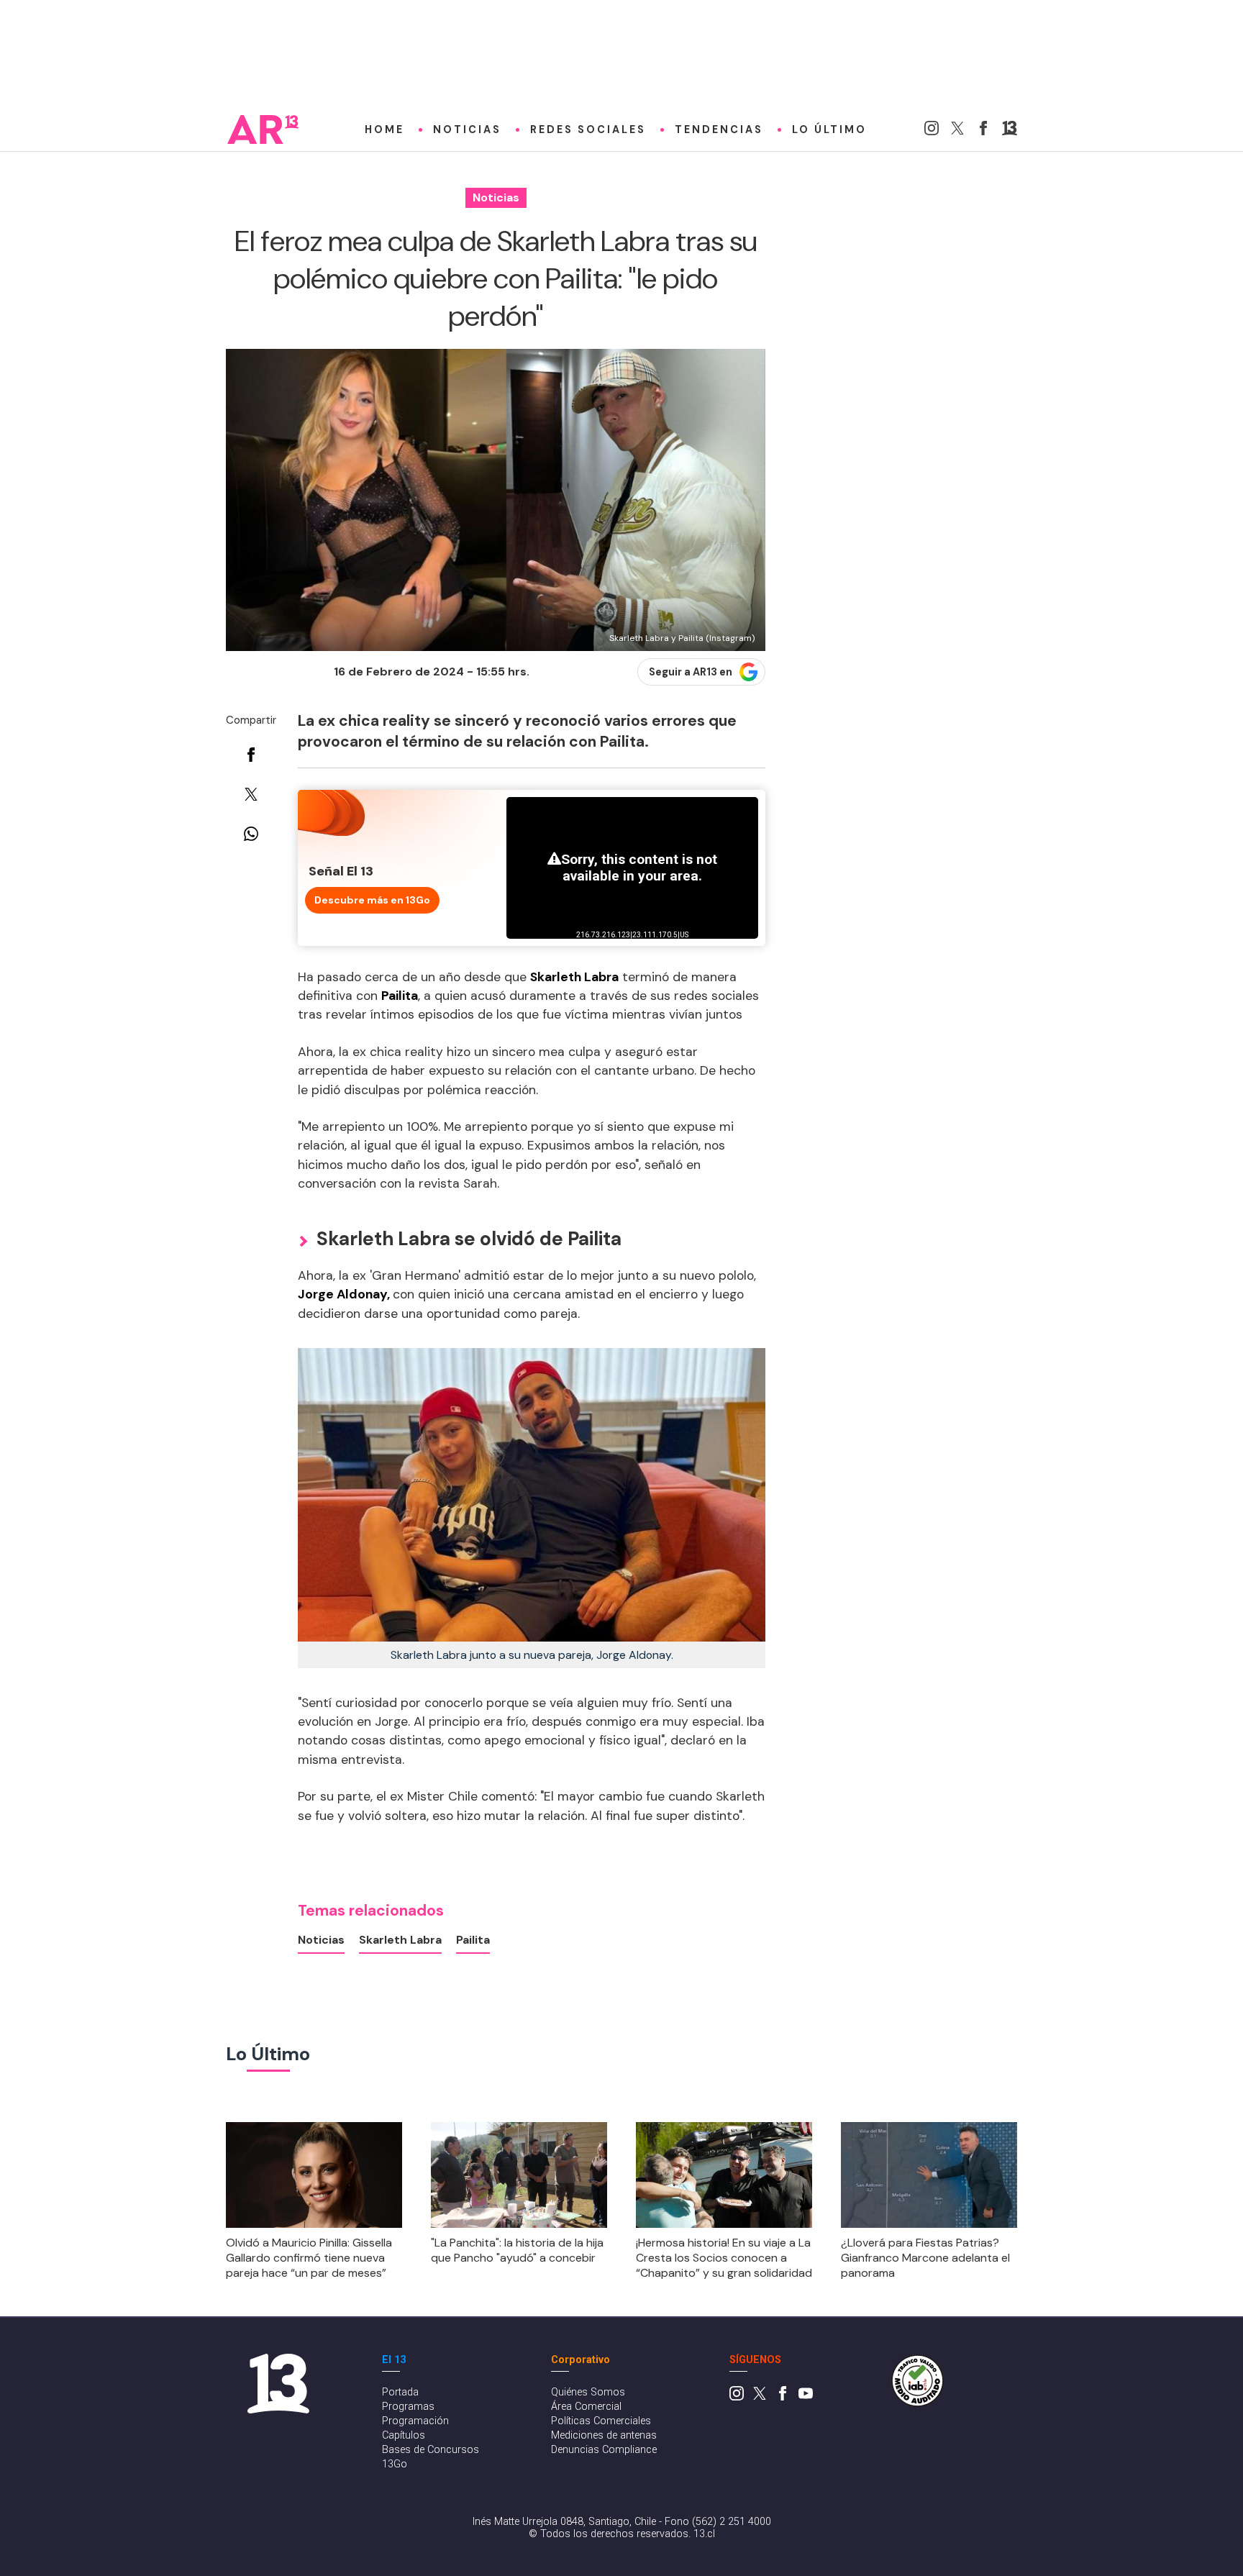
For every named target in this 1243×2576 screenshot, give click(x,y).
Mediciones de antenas (604, 2435)
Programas (408, 2407)
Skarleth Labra (400, 1940)
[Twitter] (957, 131)
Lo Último (829, 129)
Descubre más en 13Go (372, 900)
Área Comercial (586, 2407)
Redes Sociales (588, 129)
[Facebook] (983, 131)
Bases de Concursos (431, 2450)
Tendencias (719, 129)
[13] (1010, 131)
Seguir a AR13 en (691, 672)
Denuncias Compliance (604, 2450)
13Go (395, 2464)
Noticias (467, 129)
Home (384, 129)
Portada (400, 2392)
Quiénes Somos (588, 2392)
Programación (415, 2421)
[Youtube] (806, 2397)
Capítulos (404, 2435)
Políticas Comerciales (601, 2421)
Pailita (473, 1940)
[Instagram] (932, 131)
